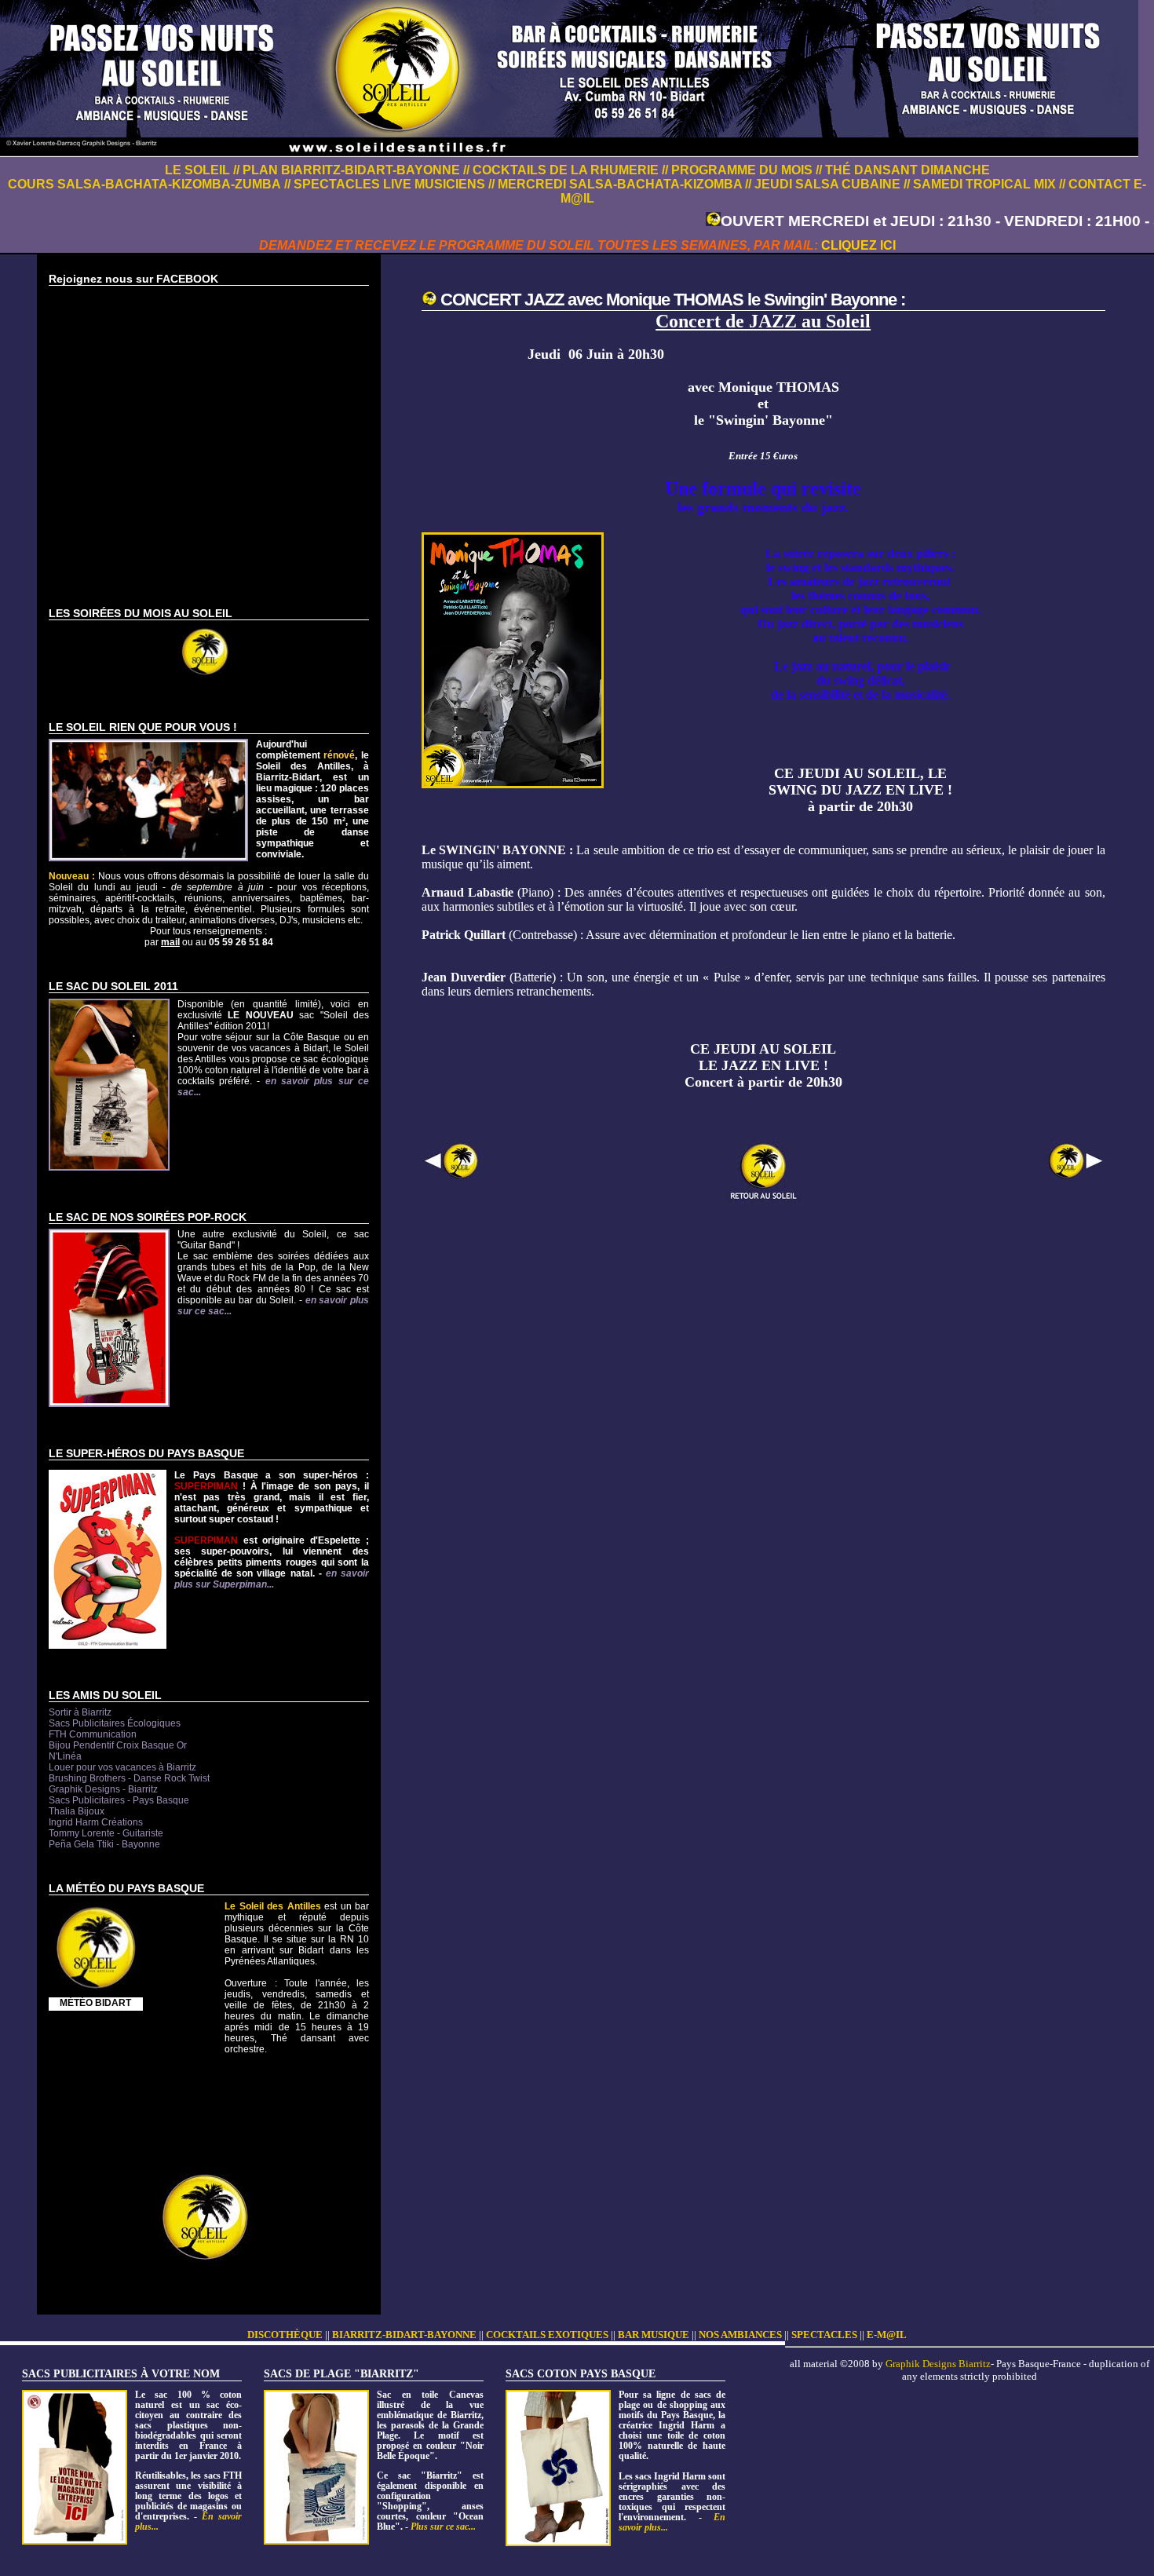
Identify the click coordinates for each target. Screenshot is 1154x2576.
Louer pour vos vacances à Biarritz (122, 1767)
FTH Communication (93, 1734)
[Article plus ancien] (1076, 1176)
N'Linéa (65, 1756)
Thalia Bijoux (77, 1811)
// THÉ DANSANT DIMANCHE (903, 170)
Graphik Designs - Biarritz (103, 1789)
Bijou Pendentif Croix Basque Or (118, 1745)
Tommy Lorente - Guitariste (106, 1833)
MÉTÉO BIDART (95, 2003)
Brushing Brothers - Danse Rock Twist (129, 1778)
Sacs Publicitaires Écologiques (115, 1723)
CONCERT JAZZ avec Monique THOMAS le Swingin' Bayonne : (673, 300)
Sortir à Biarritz (80, 1712)
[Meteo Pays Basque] (96, 1992)
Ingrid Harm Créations (96, 1822)
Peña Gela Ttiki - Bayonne (104, 1844)
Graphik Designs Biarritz (938, 2364)
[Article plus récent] (451, 1176)
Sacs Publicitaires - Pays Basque (119, 1800)
